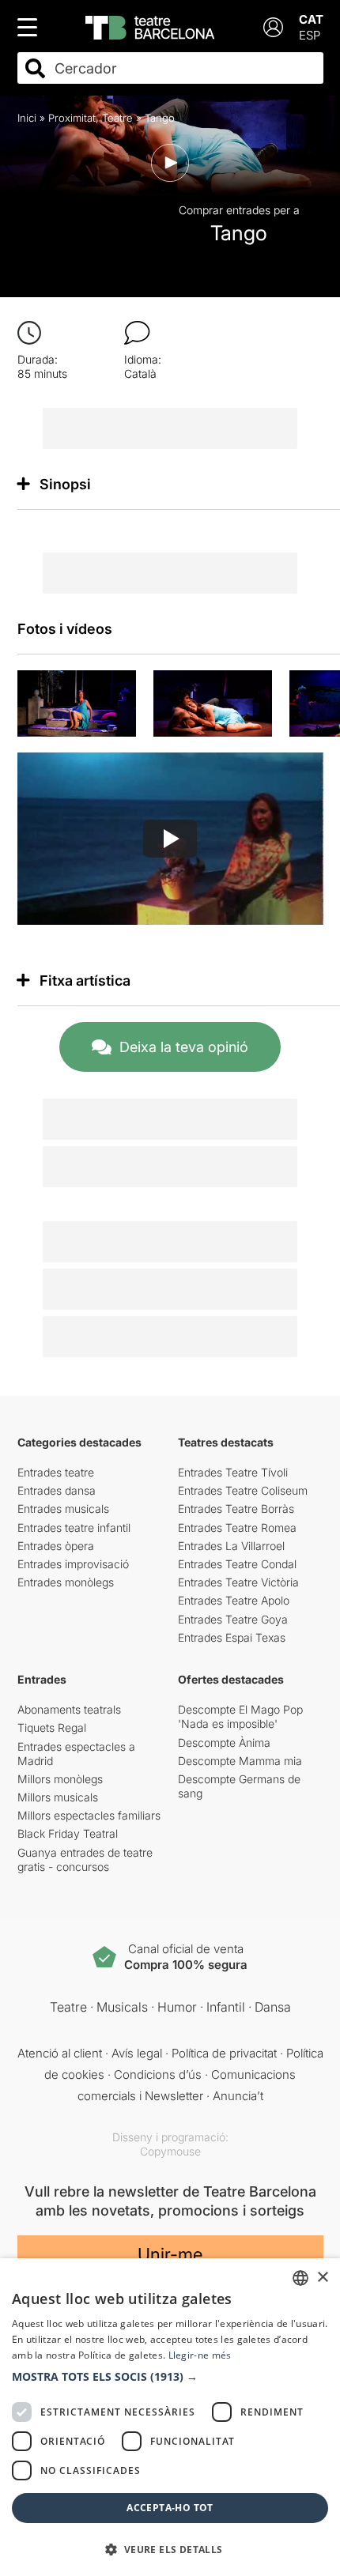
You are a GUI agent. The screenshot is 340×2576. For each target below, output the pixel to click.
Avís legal (137, 2053)
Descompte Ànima (224, 1742)
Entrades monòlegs (66, 1582)
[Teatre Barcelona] (150, 28)
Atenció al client (60, 2053)
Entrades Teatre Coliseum (243, 1490)
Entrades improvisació (73, 1564)
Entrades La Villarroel (231, 1546)
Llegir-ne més (200, 2355)
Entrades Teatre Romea (237, 1527)
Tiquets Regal (52, 1727)
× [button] (322, 2278)
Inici (27, 118)
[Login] (273, 27)
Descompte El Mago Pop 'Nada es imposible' (240, 1716)
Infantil (226, 2007)
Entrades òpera (56, 1546)
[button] (170, 2377)
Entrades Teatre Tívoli (233, 1472)
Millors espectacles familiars (89, 1815)
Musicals (122, 2007)
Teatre (117, 118)
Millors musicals (58, 1797)
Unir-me (170, 2254)
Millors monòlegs (60, 1779)
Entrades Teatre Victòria (238, 1582)
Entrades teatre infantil (74, 1527)
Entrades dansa (57, 1490)
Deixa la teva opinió (184, 1047)
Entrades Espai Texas (232, 1637)
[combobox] (184, 68)
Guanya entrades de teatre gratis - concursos (85, 1859)
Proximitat (72, 118)
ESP (310, 35)
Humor (177, 2007)
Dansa (273, 2007)
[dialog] (170, 2417)
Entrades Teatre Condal (237, 1564)
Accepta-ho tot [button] (170, 2508)
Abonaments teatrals (69, 1709)
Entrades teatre (56, 1472)
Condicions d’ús (158, 2074)
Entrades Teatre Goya (233, 1619)
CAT (311, 19)
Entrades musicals (63, 1509)
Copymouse (170, 2151)
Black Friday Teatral (68, 1833)
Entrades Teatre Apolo (234, 1600)
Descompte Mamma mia (240, 1761)
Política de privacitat (224, 2053)
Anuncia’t (238, 2096)
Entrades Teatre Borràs (236, 1509)
